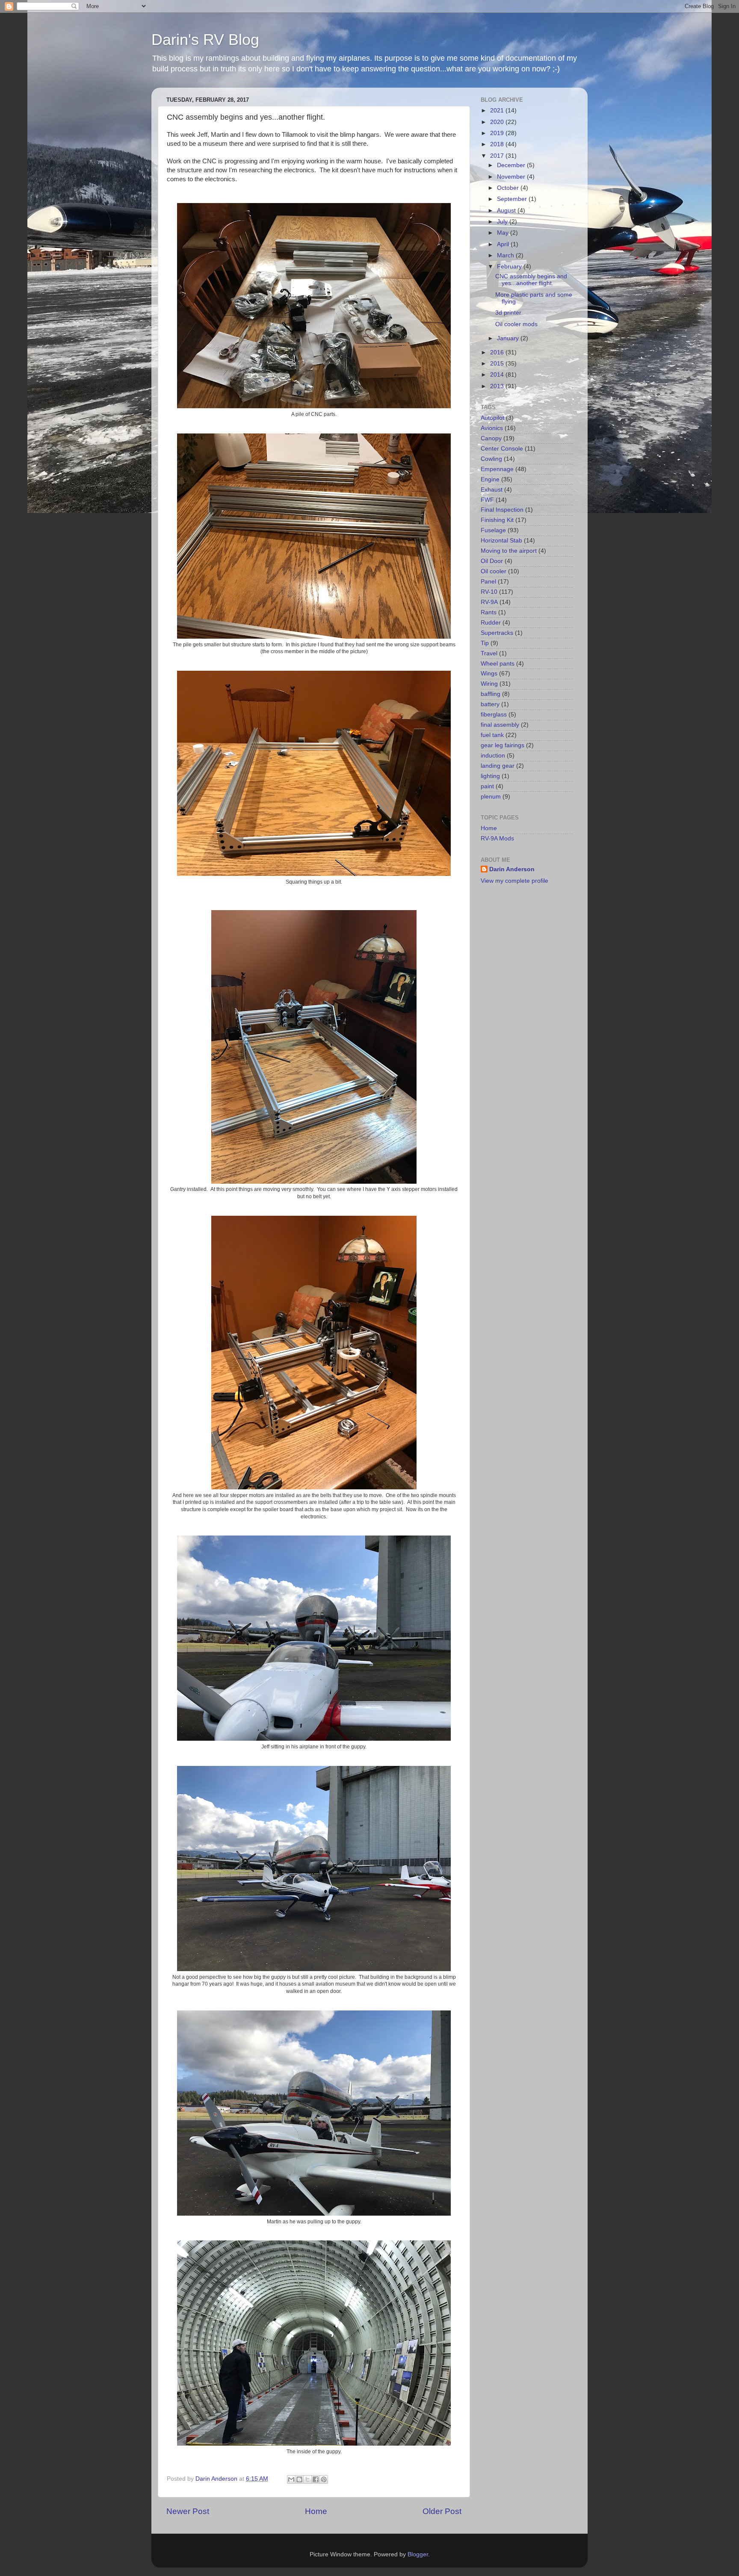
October (509, 188)
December (512, 165)
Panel (488, 582)
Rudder (491, 623)
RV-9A (489, 602)
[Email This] (291, 2479)
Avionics (492, 428)
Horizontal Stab (501, 541)
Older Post (442, 2511)
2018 (498, 144)
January (509, 338)
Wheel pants (498, 664)
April (504, 244)
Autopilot (492, 418)
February (510, 267)
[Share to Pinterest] (324, 2479)
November (512, 177)
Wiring (489, 684)
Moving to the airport (509, 551)
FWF (487, 500)
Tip (485, 643)
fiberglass (494, 715)
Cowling (491, 459)
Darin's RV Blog (205, 40)
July (503, 222)
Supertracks (497, 633)
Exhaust (492, 490)
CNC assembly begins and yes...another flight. (531, 280)
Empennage (497, 469)
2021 (498, 111)
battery (490, 704)
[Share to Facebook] (316, 2479)
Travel (489, 653)
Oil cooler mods (516, 324)
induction (493, 756)
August (507, 211)
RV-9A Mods (497, 839)
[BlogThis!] (299, 2479)
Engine (490, 479)
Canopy (491, 438)
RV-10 (489, 592)
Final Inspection (502, 510)
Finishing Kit (497, 520)
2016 (498, 352)
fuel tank (492, 735)
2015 (498, 364)
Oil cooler (494, 571)
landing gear (498, 766)
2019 (498, 133)
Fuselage (493, 530)
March (506, 255)
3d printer (508, 313)
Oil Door (492, 561)
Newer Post (188, 2511)
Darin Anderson (512, 869)
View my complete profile (514, 881)
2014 (498, 375)
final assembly (500, 725)
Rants (489, 612)
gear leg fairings (503, 745)
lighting (490, 776)
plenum (491, 797)
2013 (498, 386)
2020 (498, 122)
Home (316, 2511)
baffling (491, 694)
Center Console (502, 449)
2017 (498, 156)
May (504, 233)
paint (487, 786)
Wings (489, 673)
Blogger (418, 2554)
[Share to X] (307, 2479)
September (513, 199)
